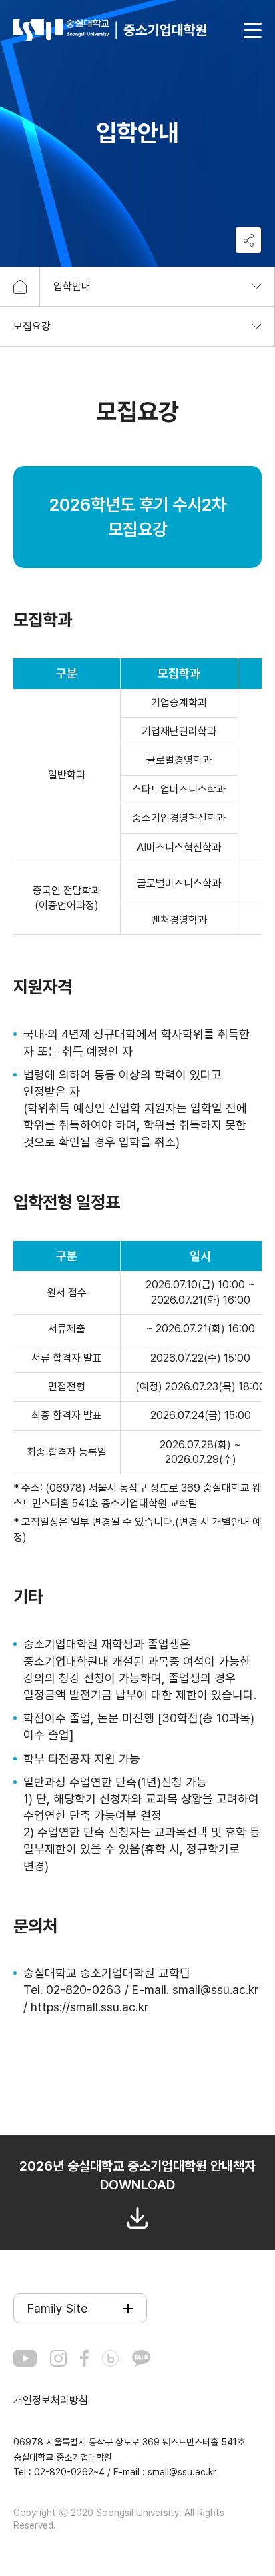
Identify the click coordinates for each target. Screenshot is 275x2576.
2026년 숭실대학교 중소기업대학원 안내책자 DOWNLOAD (137, 2175)
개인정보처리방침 (51, 2400)
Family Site (57, 2308)
